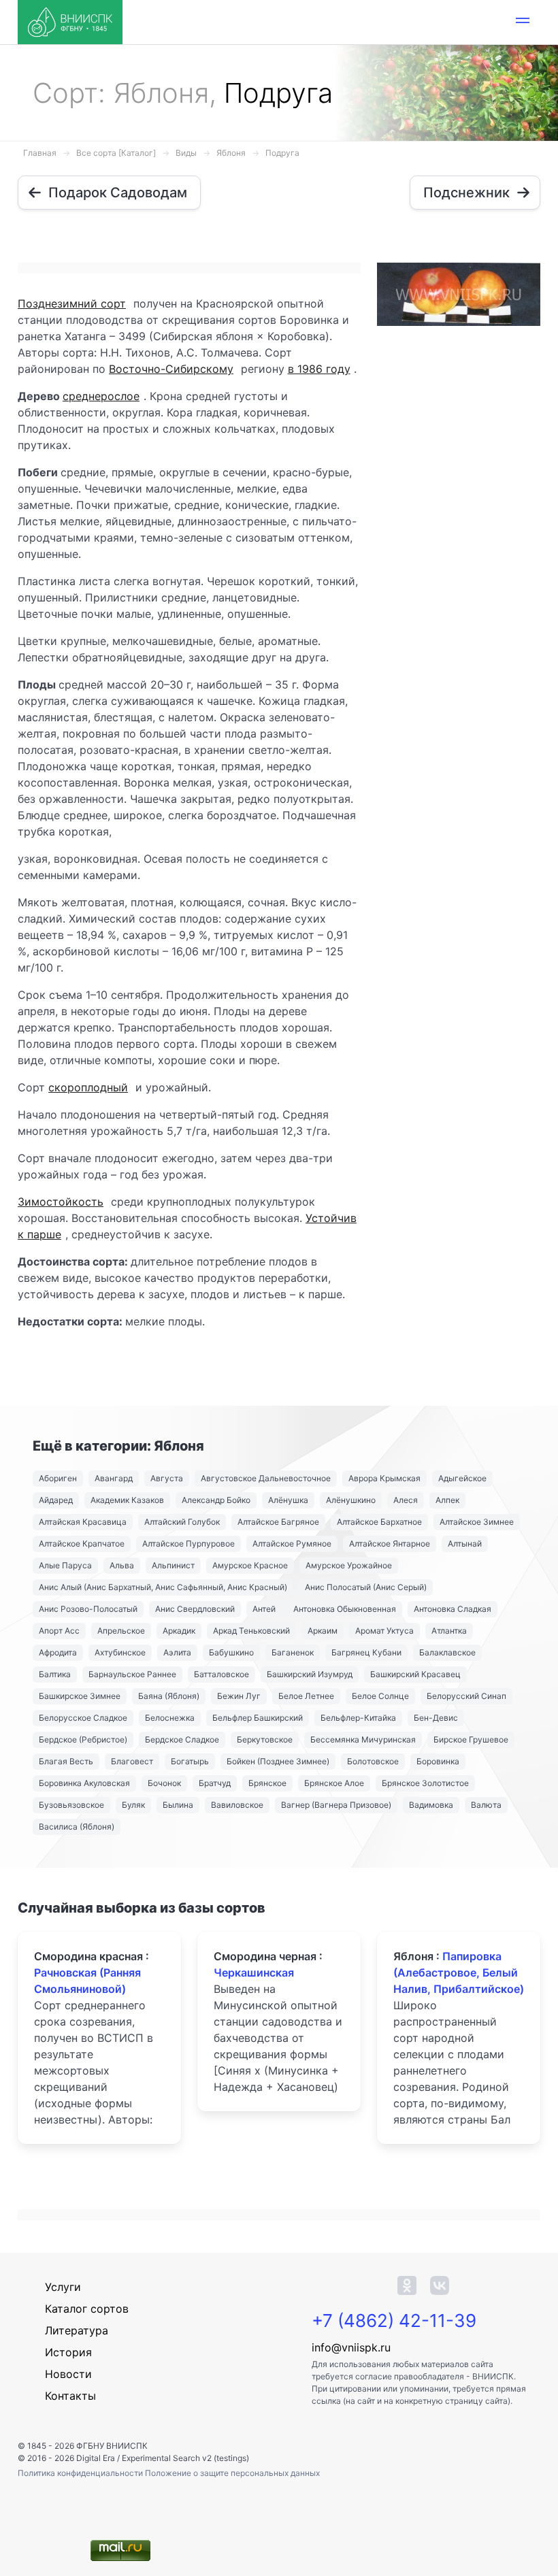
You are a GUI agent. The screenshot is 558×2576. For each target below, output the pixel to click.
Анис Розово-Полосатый (88, 1609)
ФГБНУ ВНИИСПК (112, 2446)
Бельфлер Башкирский (258, 1718)
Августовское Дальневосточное (266, 1478)
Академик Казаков (127, 1500)
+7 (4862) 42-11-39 (394, 2321)
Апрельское (121, 1631)
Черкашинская (254, 1972)
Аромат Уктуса (384, 1631)
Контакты (70, 2396)
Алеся (406, 1500)
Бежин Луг (239, 1696)
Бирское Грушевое (471, 1739)
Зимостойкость (61, 1202)
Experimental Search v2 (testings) (185, 2458)
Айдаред (56, 1500)
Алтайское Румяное (292, 1543)
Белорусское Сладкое (83, 1718)
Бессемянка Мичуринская (363, 1739)
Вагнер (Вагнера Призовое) (336, 1805)
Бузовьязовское (71, 1805)
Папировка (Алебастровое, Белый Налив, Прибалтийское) (459, 1972)
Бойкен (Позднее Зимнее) (278, 1761)
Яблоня (231, 153)
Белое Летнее (306, 1696)
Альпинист (173, 1565)
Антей (264, 1609)
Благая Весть (66, 1761)
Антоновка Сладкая (453, 1609)
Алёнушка (288, 1500)
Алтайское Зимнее (477, 1522)
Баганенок (293, 1652)
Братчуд (215, 1783)
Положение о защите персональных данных (232, 2473)
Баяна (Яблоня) (169, 1696)
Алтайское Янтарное (390, 1543)
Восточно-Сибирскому (171, 369)
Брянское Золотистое (425, 1783)
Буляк (133, 1805)
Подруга (282, 153)
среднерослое (101, 396)
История (68, 2352)
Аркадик (179, 1631)
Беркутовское (265, 1739)
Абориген (58, 1478)
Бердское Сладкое (182, 1739)
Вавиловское (237, 1805)
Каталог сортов (87, 2309)
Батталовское (221, 1674)
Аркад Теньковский (251, 1631)
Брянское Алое (334, 1783)
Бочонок (164, 1783)
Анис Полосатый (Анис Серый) (366, 1587)
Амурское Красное (250, 1565)
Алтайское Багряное (278, 1522)
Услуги (63, 2287)
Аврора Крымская (384, 1478)
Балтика (55, 1674)
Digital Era (96, 2458)
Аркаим (323, 1631)
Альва (122, 1565)
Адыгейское (462, 1478)
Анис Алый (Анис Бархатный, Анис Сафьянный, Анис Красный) (163, 1587)
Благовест (132, 1761)
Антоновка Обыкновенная (345, 1609)
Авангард (114, 1478)
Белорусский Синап (466, 1696)
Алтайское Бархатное (379, 1522)
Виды (186, 153)
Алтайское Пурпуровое (188, 1543)
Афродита (58, 1652)
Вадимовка (431, 1805)
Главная (40, 153)
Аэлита (177, 1652)
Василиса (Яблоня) (77, 1827)
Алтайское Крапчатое (82, 1543)
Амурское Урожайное (349, 1565)
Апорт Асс (59, 1631)
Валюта (486, 1805)
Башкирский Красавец (415, 1674)
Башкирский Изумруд (310, 1674)
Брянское (267, 1783)
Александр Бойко (216, 1500)
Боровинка (438, 1761)
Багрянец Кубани (366, 1652)
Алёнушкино (351, 1500)
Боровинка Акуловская (84, 1783)
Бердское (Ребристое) (83, 1739)
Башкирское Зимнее (80, 1696)
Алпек (447, 1500)
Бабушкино (231, 1652)
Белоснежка (170, 1718)
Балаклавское (447, 1652)
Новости (68, 2374)
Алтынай (465, 1543)
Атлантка (449, 1631)
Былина (178, 1805)
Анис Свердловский (195, 1609)
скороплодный (88, 1087)
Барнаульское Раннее (132, 1674)
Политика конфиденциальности (81, 2473)
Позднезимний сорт (72, 303)
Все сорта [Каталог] (116, 153)
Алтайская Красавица (83, 1522)
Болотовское (373, 1761)
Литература (77, 2330)
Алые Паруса (65, 1565)
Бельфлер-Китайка (358, 1718)
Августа (167, 1478)
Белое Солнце (380, 1696)
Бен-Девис (436, 1718)
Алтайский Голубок (182, 1522)
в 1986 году (319, 369)
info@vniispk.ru (351, 2347)
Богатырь (190, 1761)
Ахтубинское (120, 1652)
